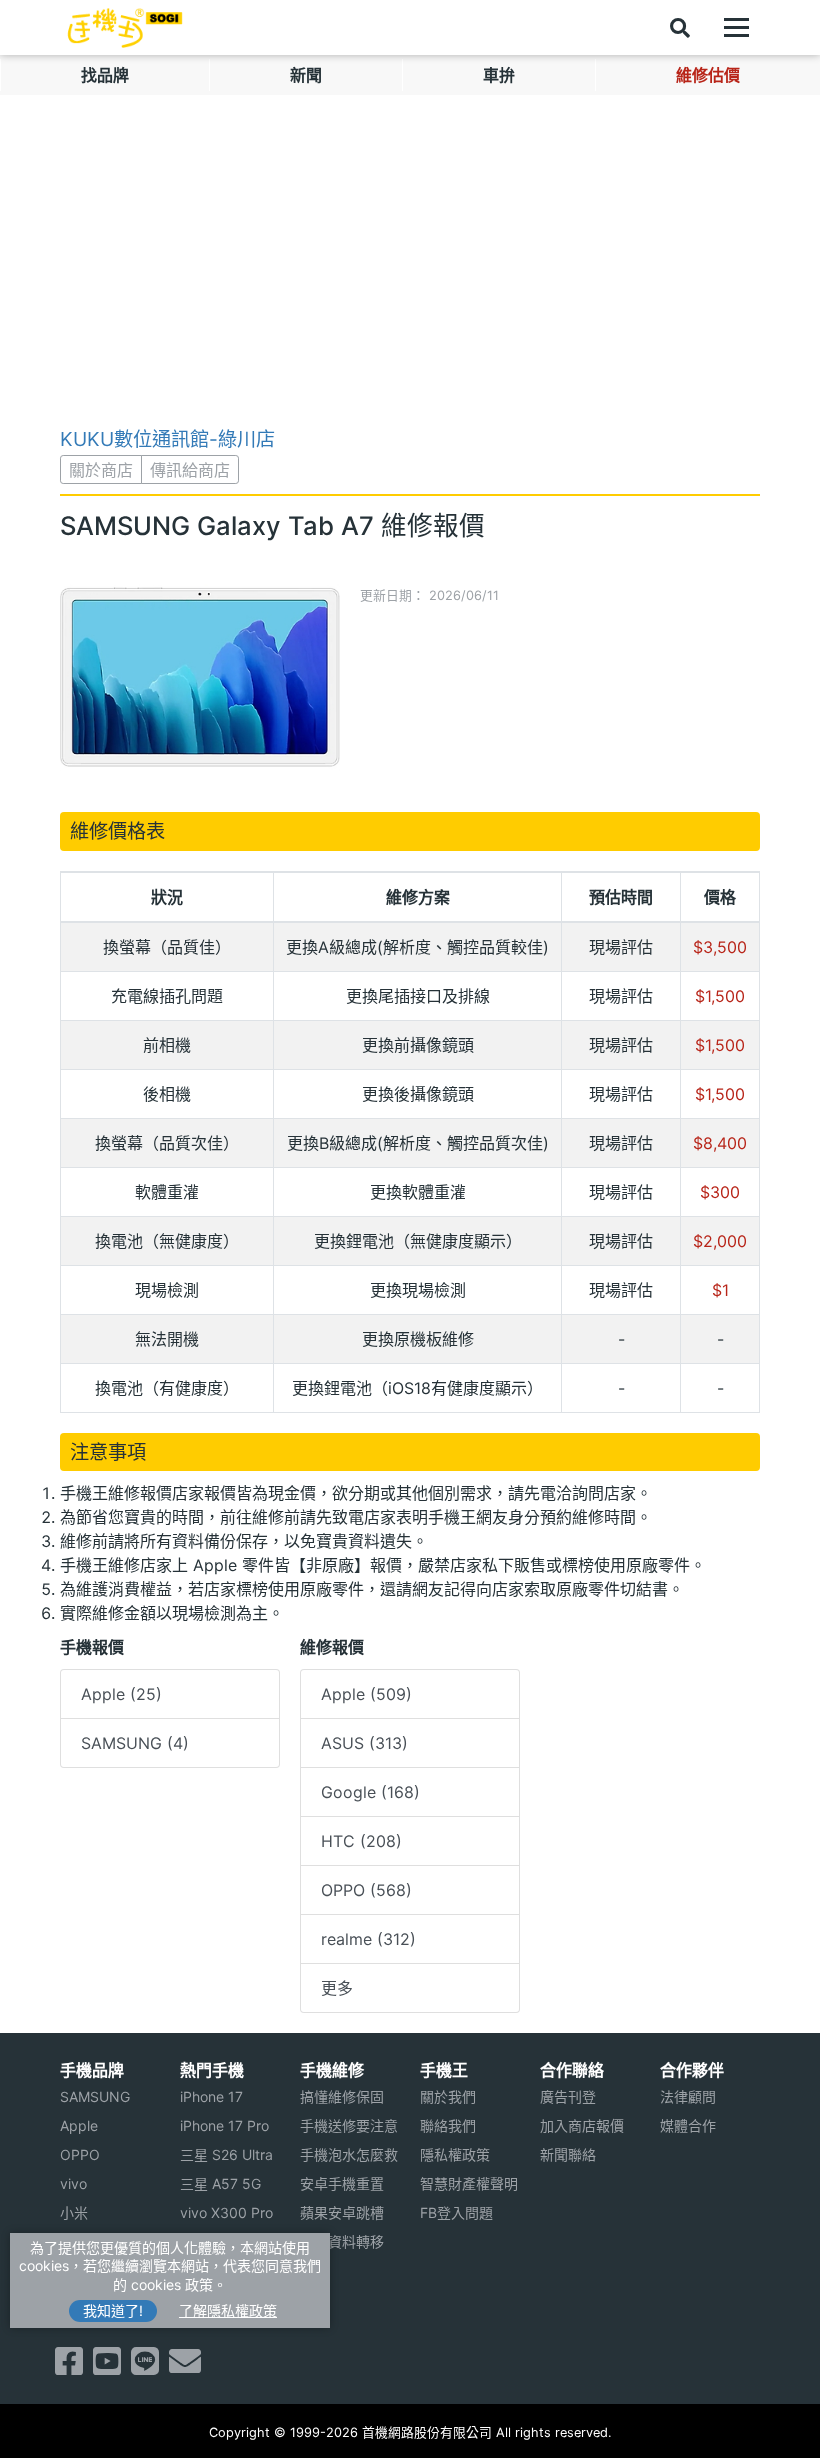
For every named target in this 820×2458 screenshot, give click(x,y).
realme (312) (368, 1939)
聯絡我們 (448, 2125)
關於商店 (101, 470)
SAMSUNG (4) (135, 1743)
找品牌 (105, 75)
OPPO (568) (366, 1890)
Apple (79, 2125)
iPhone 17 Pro (224, 2125)
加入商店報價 (582, 2125)
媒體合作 (688, 2125)
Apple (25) (121, 1694)
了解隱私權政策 (228, 2310)
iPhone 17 (211, 2096)
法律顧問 (688, 2096)
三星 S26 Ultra (226, 2154)
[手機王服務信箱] (185, 2367)
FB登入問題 (456, 2212)
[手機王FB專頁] (69, 2367)
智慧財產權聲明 (469, 2183)
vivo (73, 2183)
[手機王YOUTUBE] (107, 2367)
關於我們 (448, 2096)
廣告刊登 (568, 2096)
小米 (74, 2212)
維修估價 (708, 75)
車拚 (499, 75)
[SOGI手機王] (125, 28)
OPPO (80, 2154)
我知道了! (113, 2310)
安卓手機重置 (342, 2183)
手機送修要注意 (349, 2125)
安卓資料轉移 (342, 2241)
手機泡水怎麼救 (349, 2154)
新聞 (306, 75)
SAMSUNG (95, 2096)
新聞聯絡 (568, 2154)
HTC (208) (361, 1841)
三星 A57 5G (220, 2183)
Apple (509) (366, 1694)
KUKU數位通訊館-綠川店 (167, 439)
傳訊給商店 (190, 470)
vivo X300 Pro (226, 2212)
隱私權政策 (455, 2154)
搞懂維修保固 (342, 2096)
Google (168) (370, 1792)
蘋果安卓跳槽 (342, 2212)
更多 (337, 1988)
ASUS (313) (364, 1743)
